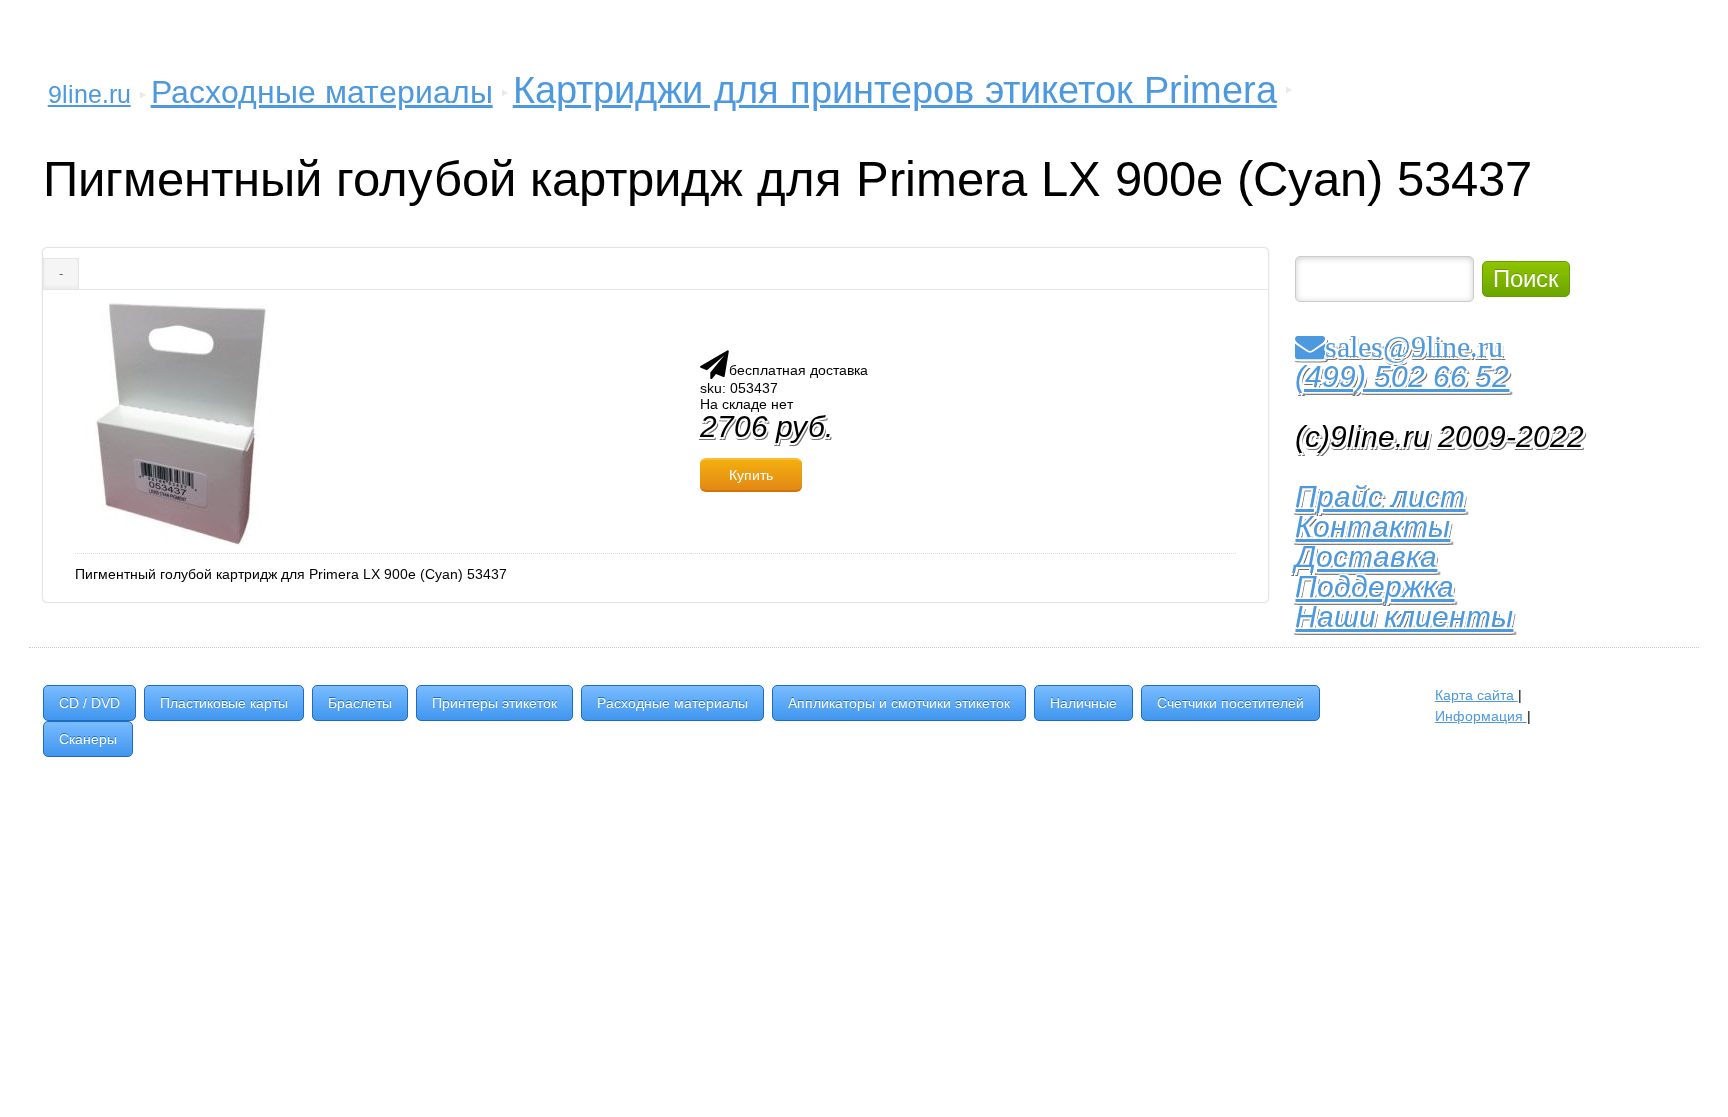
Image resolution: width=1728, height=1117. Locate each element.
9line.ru (89, 94)
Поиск (1526, 278)
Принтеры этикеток (494, 703)
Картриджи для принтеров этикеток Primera (895, 90)
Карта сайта (1476, 695)
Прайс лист (1380, 496)
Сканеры (88, 739)
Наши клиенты (1404, 616)
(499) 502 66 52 (1402, 376)
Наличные (1083, 703)
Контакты (1372, 526)
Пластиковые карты (224, 703)
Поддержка (1374, 586)
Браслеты (360, 703)
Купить (751, 475)
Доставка (1366, 556)
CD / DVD (89, 703)
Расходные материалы (322, 92)
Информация (1481, 716)
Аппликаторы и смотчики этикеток (899, 703)
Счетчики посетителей (1230, 703)
